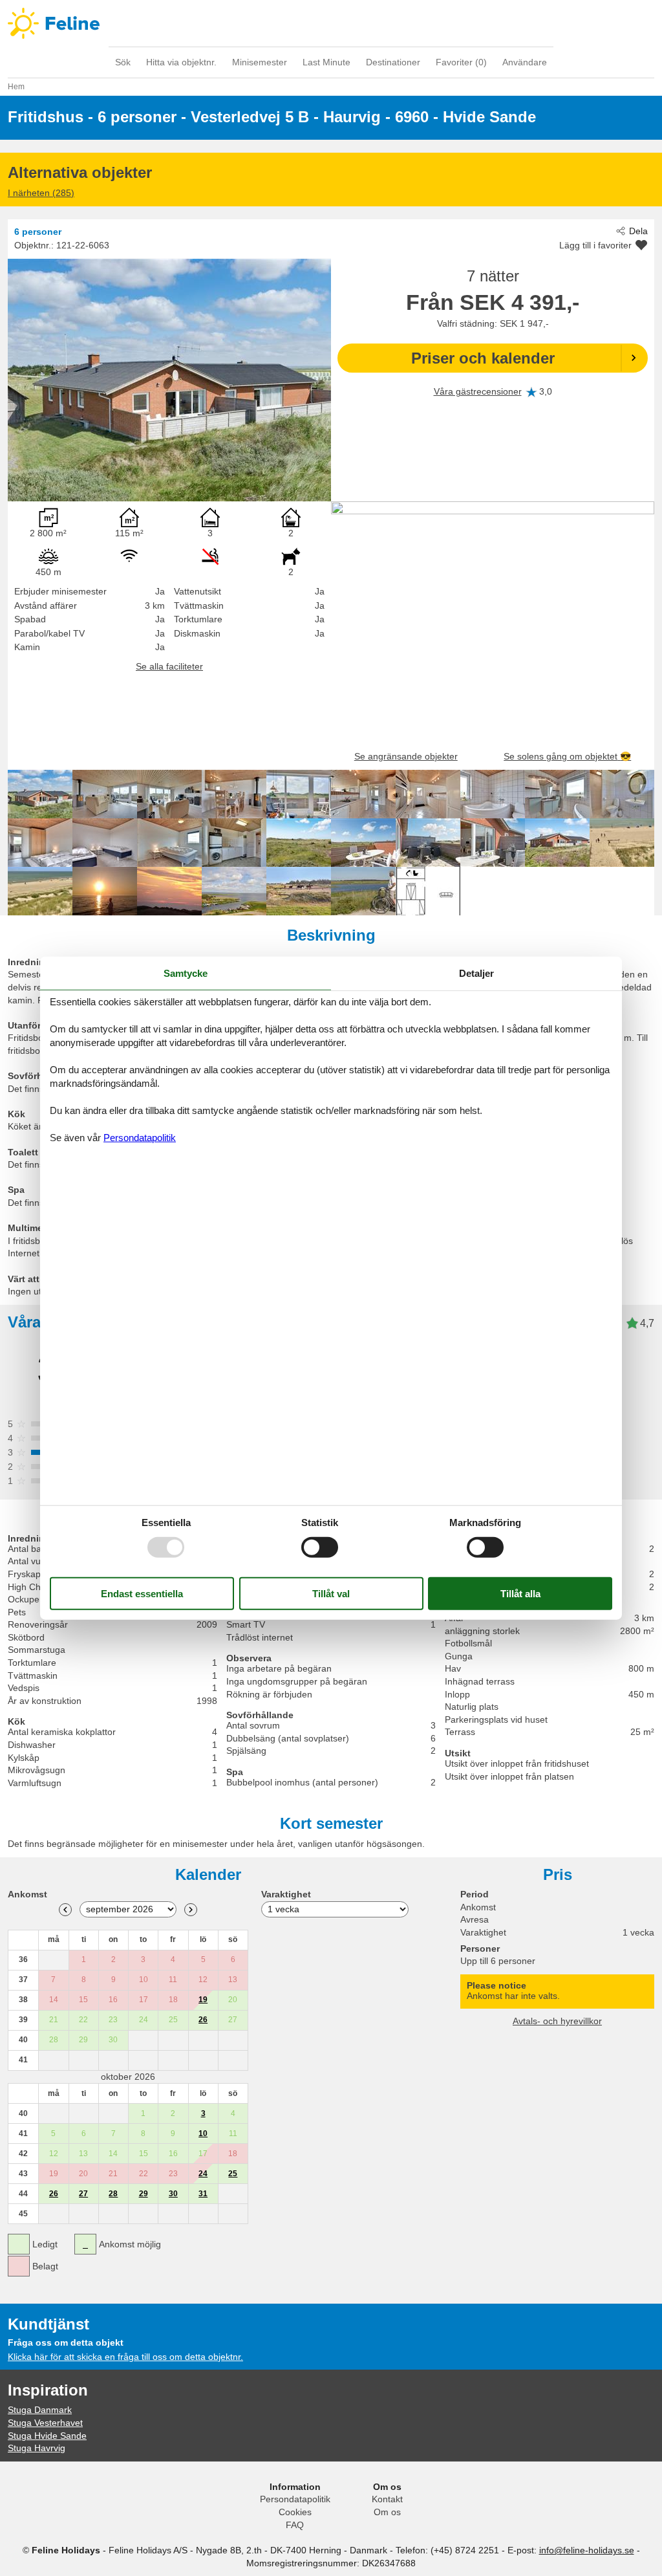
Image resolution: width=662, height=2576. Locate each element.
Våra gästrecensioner (478, 391)
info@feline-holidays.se (587, 2550)
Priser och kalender (483, 358)
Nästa (191, 1910)
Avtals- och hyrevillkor (557, 2021)
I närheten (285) (41, 193)
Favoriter (461, 62)
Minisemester (260, 62)
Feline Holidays (331, 23)
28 (113, 2194)
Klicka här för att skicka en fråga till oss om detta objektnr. (125, 2357)
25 (233, 2174)
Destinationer (393, 62)
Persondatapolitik (295, 2499)
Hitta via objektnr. (181, 62)
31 (203, 2194)
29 (144, 2194)
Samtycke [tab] (186, 973)
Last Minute (326, 62)
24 (203, 2174)
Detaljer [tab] (476, 973)
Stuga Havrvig (37, 2448)
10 (203, 2134)
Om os (387, 2512)
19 (203, 2000)
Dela (638, 231)
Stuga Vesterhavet (45, 2423)
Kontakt (387, 2499)
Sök (123, 62)
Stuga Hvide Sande (47, 2436)
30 (173, 2194)
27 (83, 2194)
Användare (525, 62)
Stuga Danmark (40, 2410)
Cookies (295, 2512)
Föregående (65, 1910)
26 (203, 2020)
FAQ (295, 2525)
